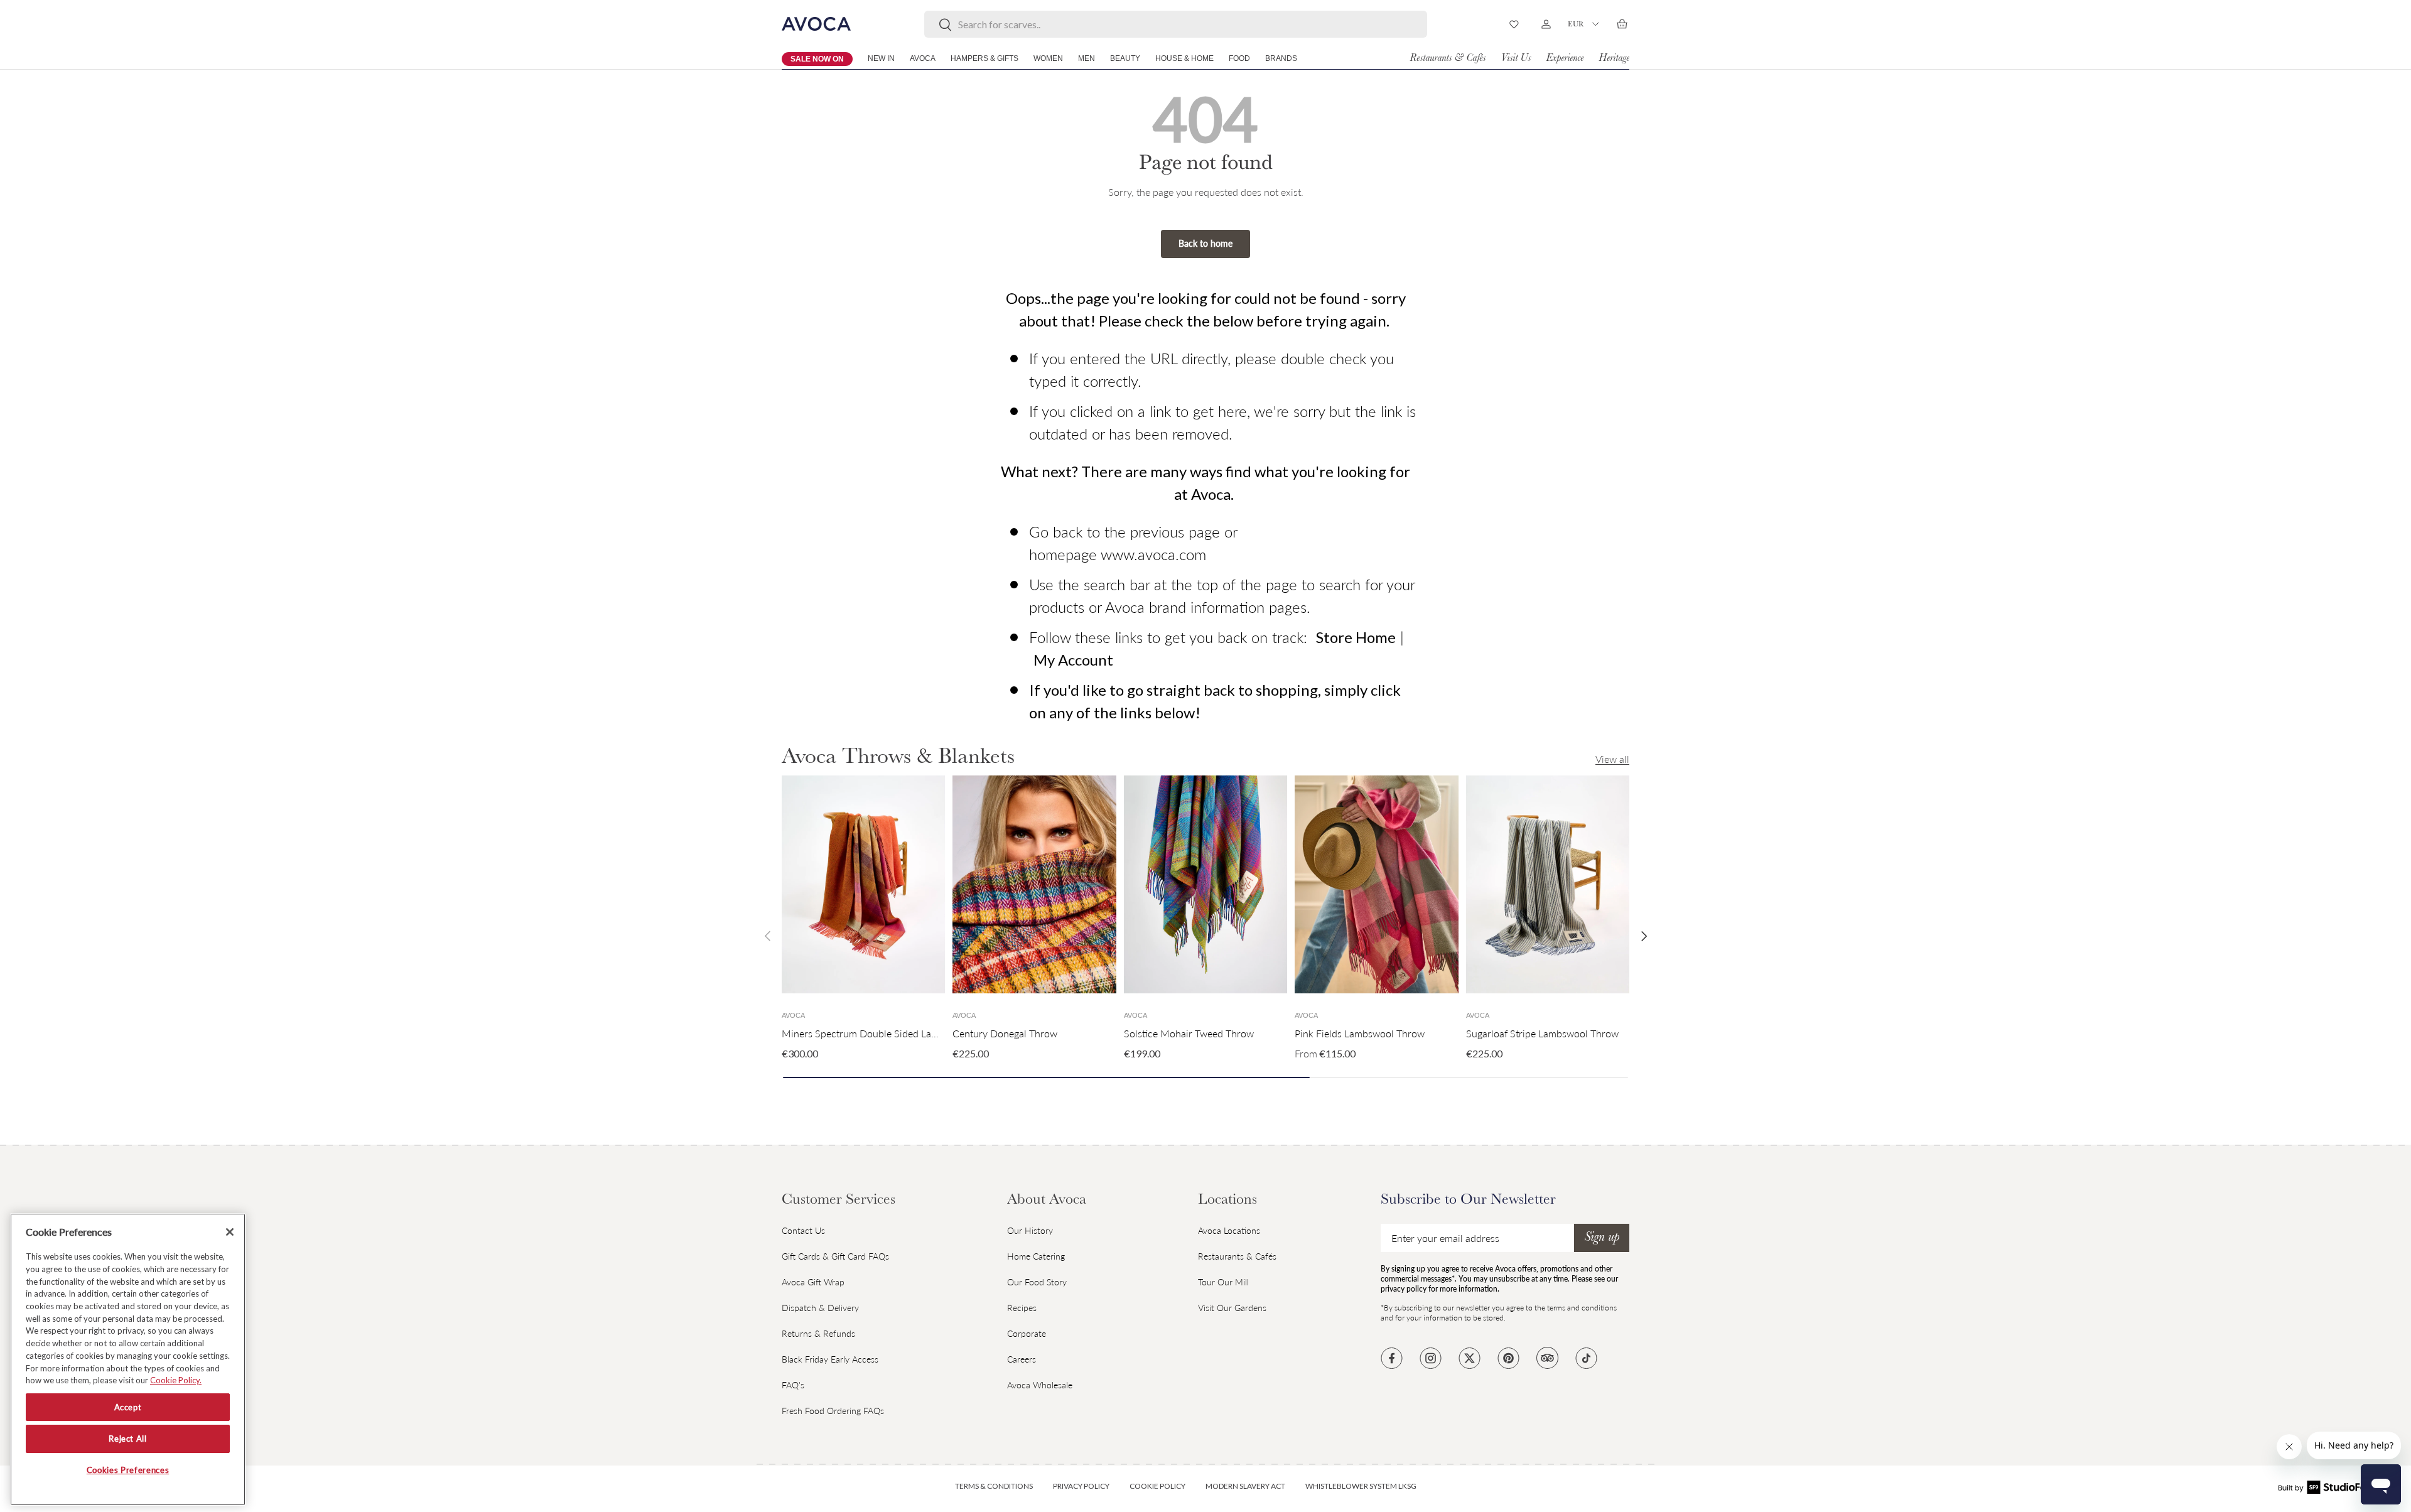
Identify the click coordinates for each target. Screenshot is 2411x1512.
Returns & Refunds (818, 1333)
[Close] (230, 1232)
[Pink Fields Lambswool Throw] (1376, 884)
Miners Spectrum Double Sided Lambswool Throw (892, 1033)
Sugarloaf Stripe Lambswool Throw (1542, 1033)
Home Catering (1036, 1256)
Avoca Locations (1229, 1230)
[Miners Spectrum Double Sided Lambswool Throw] (863, 884)
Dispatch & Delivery (820, 1308)
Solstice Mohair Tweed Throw (1189, 1033)
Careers (1022, 1359)
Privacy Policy (1081, 1486)
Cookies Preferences (128, 1470)
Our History (1030, 1230)
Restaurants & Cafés (1448, 59)
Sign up (1602, 1238)
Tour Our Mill (1223, 1282)
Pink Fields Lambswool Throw (1360, 1033)
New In (881, 58)
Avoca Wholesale (1040, 1385)
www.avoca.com (1153, 554)
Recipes (1022, 1308)
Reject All (128, 1439)
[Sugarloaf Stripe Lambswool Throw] (1548, 884)
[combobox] (1176, 24)
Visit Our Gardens (1232, 1308)
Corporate (1027, 1333)
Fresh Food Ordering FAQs (833, 1411)
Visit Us (1516, 59)
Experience (1565, 59)
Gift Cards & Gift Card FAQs (835, 1256)
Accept (128, 1407)
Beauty (1125, 58)
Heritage (1614, 59)
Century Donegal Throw (1005, 1033)
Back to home (1205, 243)
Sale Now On (817, 59)
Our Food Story (1037, 1282)
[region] (128, 1359)
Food (1239, 58)
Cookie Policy (1157, 1486)
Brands (1281, 58)
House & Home (1184, 58)
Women (1048, 58)
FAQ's (793, 1385)
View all (1612, 759)
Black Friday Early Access (830, 1359)
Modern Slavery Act (1245, 1486)
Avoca (923, 58)
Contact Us (803, 1230)
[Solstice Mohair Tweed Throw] (1205, 884)
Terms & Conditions (994, 1486)
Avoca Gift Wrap (813, 1282)
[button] (1622, 24)
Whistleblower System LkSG (1361, 1486)
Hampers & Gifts (984, 58)
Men (1087, 58)
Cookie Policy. (176, 1380)
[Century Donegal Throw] (1034, 884)
